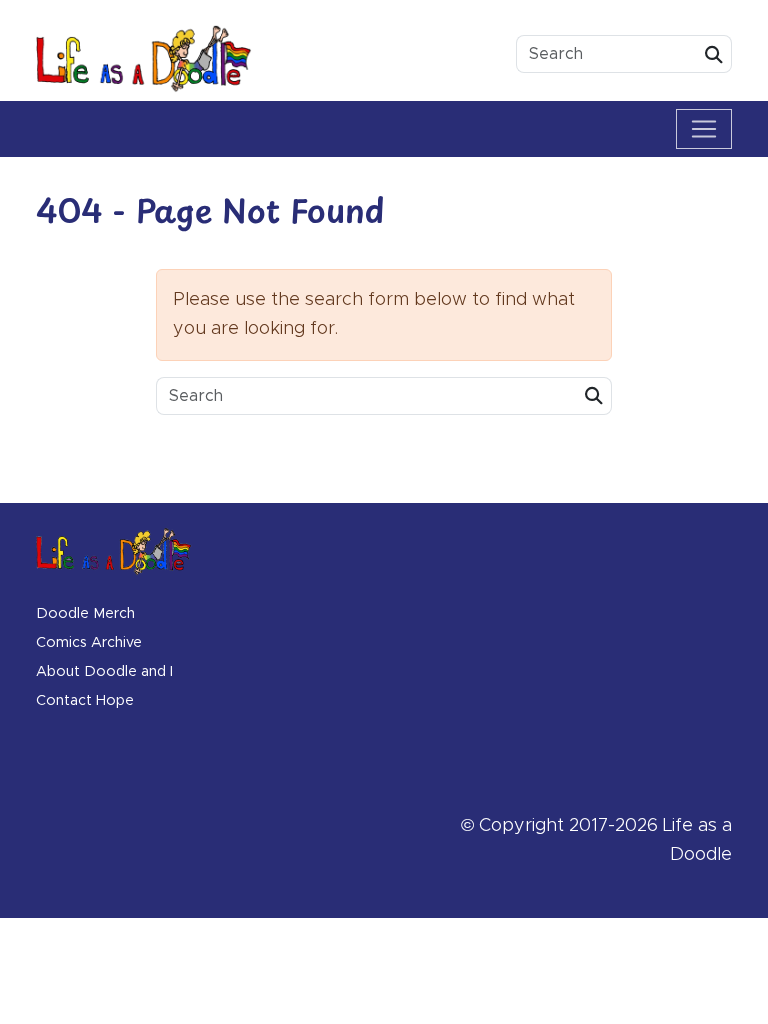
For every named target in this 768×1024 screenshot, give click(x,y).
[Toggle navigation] (704, 129)
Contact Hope (85, 701)
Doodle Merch (85, 614)
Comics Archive (89, 643)
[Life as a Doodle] (144, 58)
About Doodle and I (104, 672)
